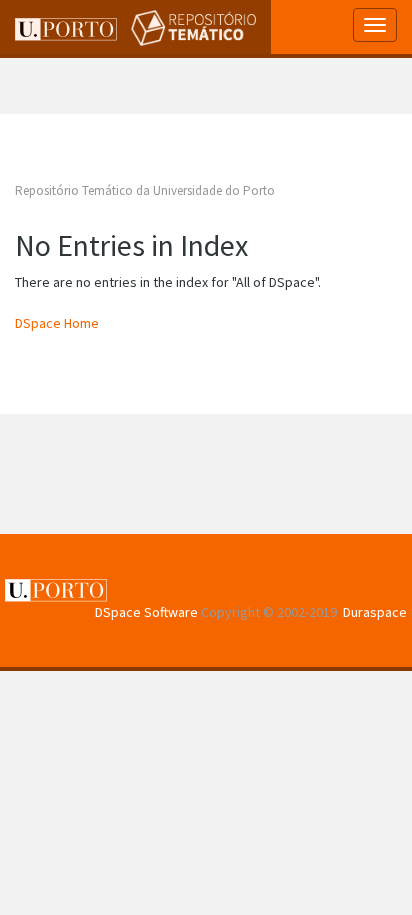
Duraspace (375, 612)
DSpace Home (57, 323)
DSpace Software (146, 612)
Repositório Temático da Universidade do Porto (145, 190)
